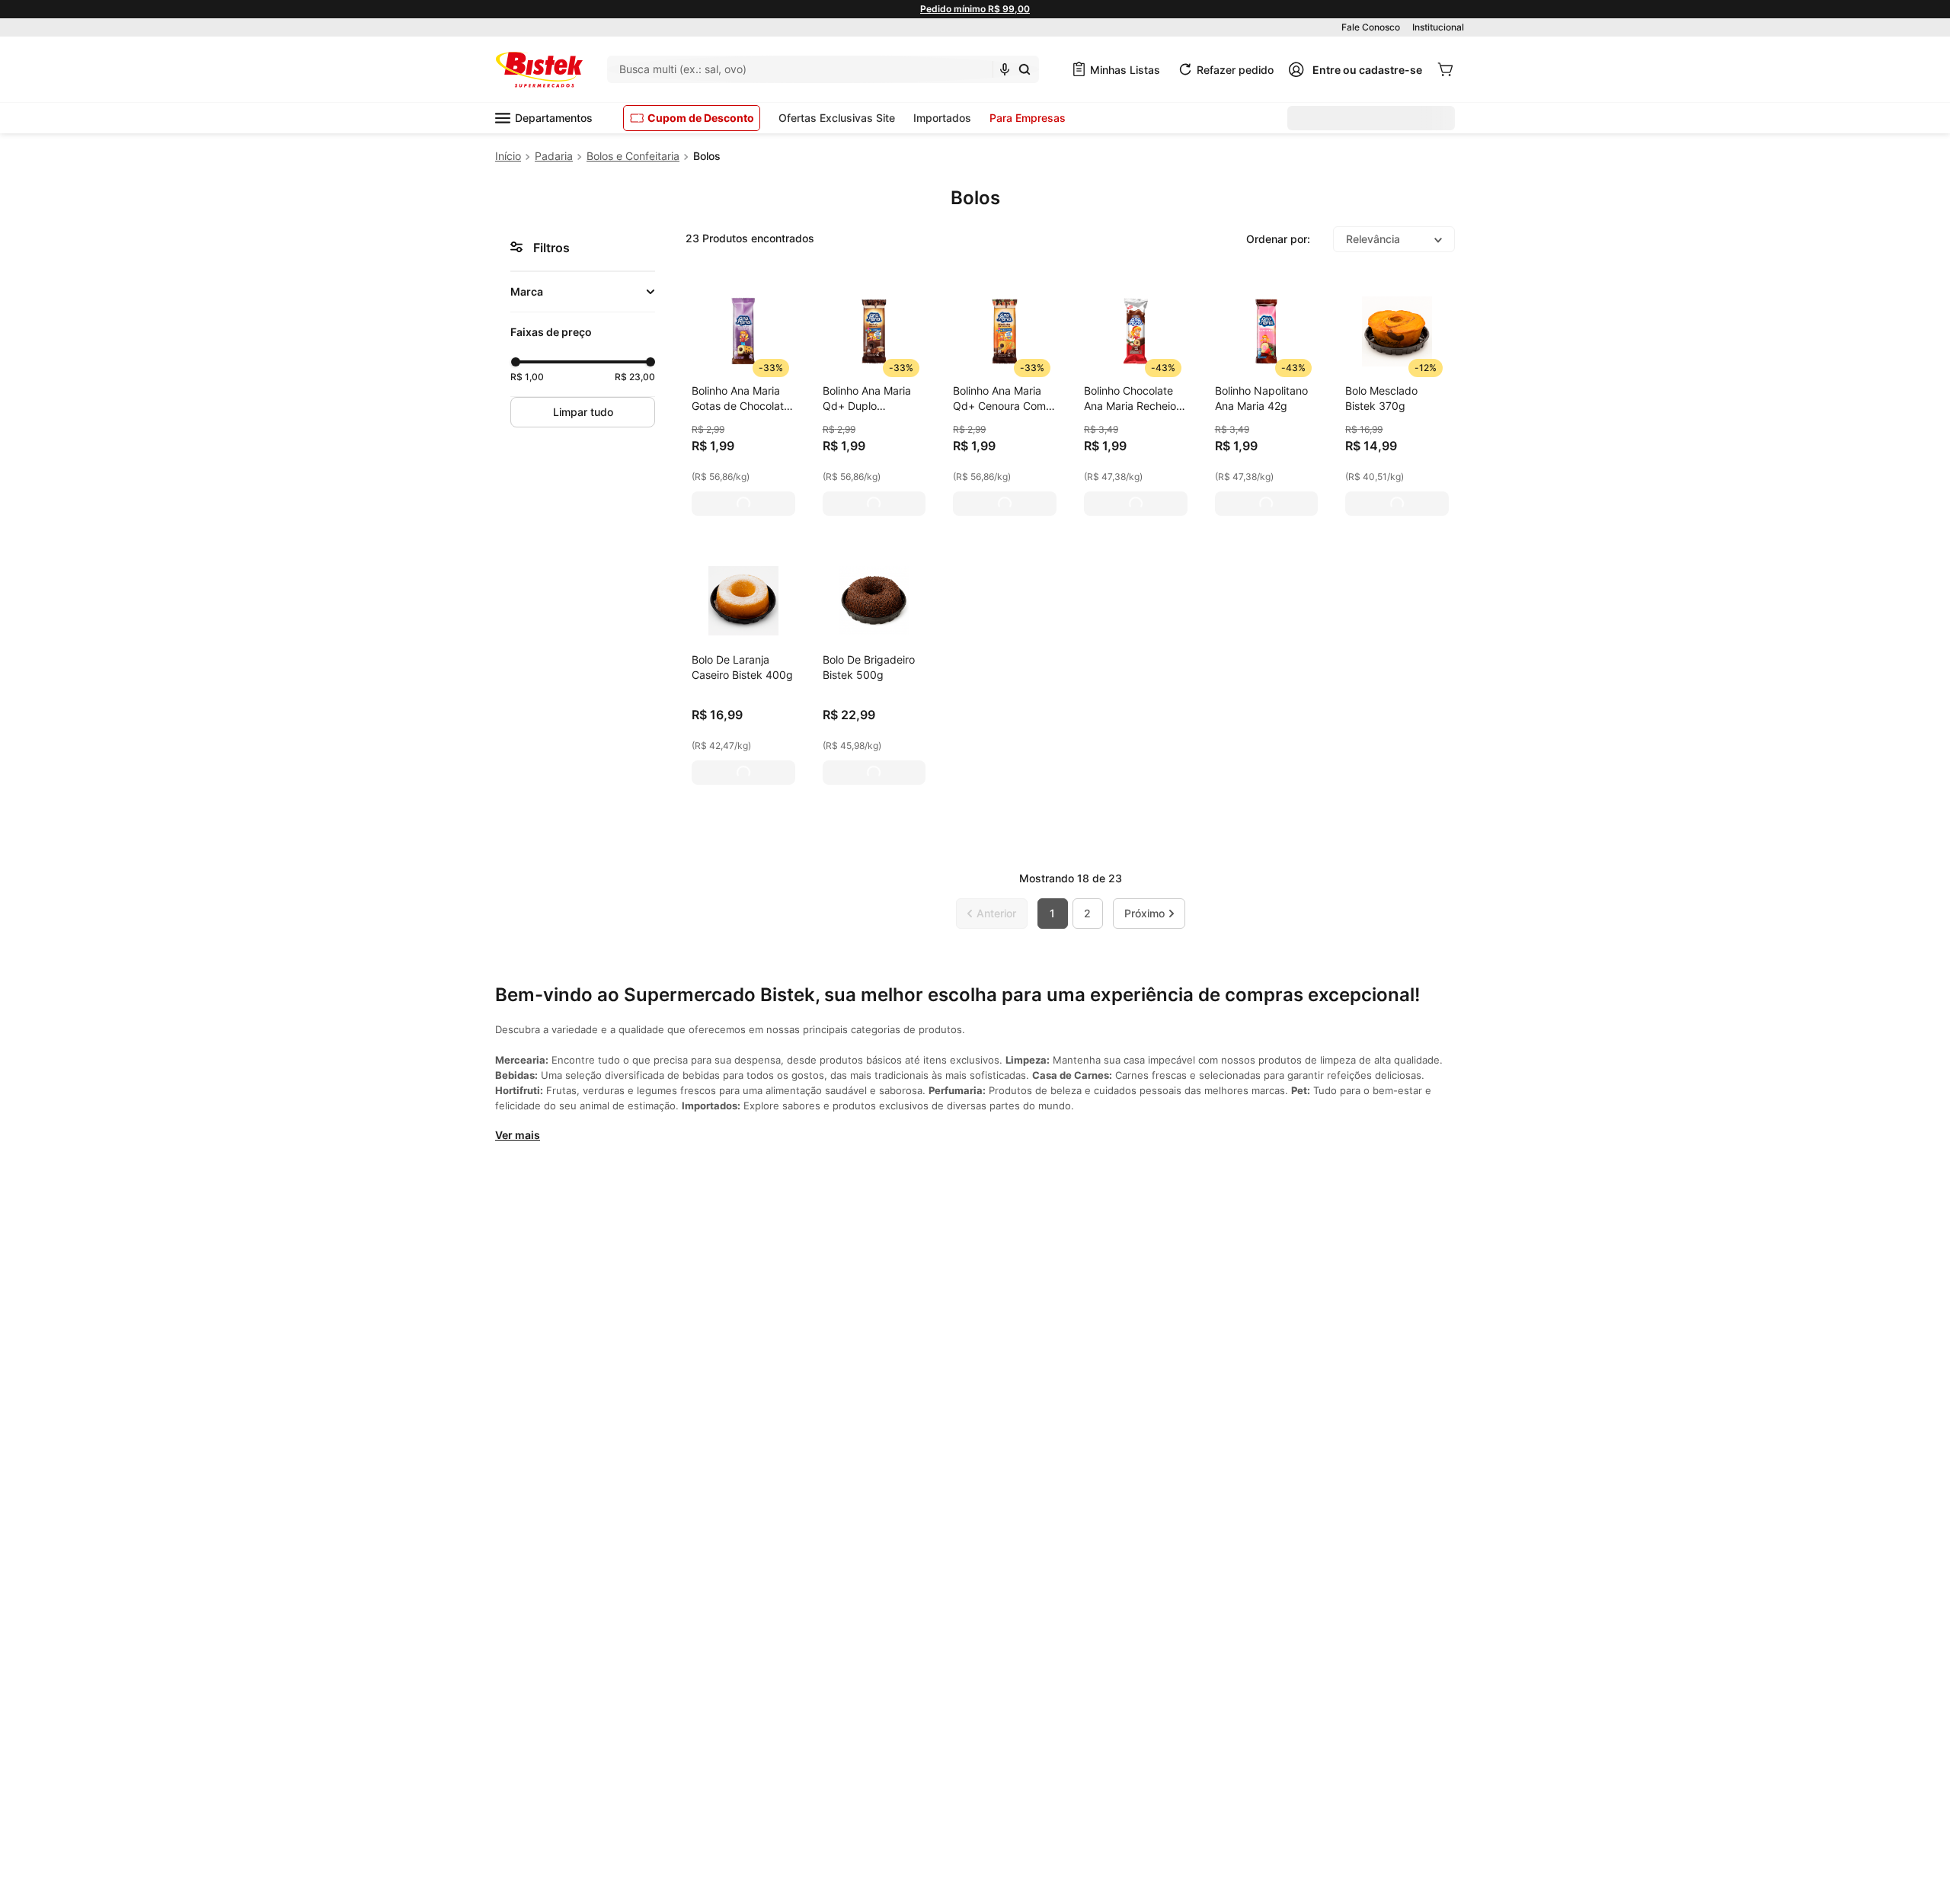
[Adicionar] (743, 504)
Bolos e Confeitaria (633, 156)
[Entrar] (1355, 69)
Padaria (554, 156)
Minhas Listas (1125, 70)
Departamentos (554, 118)
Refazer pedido (1235, 70)
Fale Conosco (1371, 27)
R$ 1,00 (527, 377)
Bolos (707, 156)
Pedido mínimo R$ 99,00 (975, 9)
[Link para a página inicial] (508, 156)
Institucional (1438, 27)
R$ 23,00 (635, 377)
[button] (583, 292)
